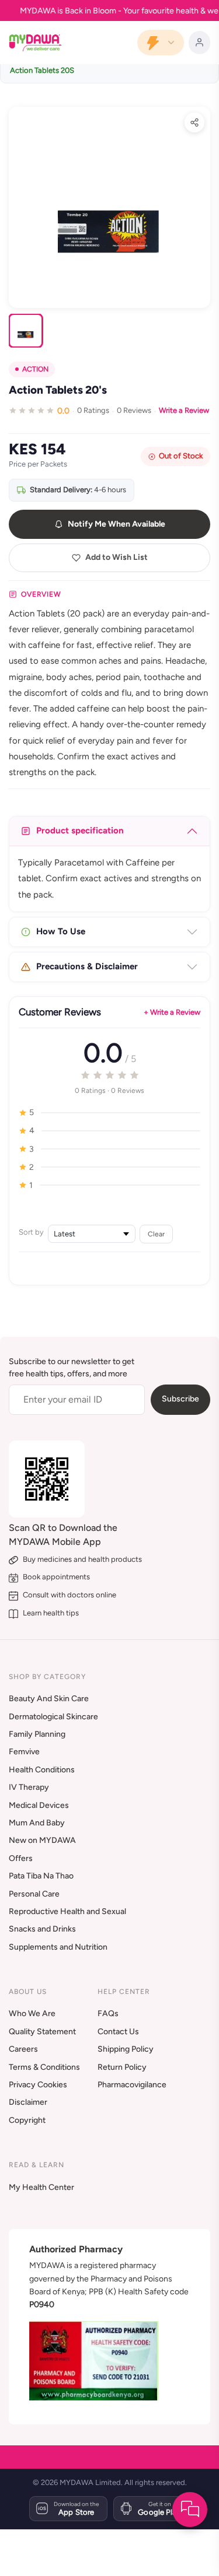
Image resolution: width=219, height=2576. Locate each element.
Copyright (27, 2120)
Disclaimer (28, 2102)
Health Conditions (42, 1770)
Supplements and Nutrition (58, 1947)
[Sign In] (199, 43)
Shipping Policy (126, 2049)
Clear (156, 1234)
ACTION (35, 369)
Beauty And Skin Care (49, 1699)
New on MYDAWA (42, 1840)
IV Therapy (29, 1787)
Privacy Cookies (38, 2085)
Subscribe (180, 1399)
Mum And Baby (37, 1823)
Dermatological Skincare (53, 1717)
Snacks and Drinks (42, 1929)
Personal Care (34, 1894)
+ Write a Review (172, 1012)
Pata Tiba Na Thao (41, 1876)
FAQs (108, 2014)
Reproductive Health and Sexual (67, 1911)
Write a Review (184, 410)
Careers (23, 2049)
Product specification (80, 830)
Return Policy (122, 2067)
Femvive (24, 1752)
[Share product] (194, 122)
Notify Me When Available (117, 524)
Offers (21, 1858)
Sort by (31, 1232)
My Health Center (41, 2187)
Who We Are (32, 2014)
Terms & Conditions (44, 2067)
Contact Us (118, 2032)
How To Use (61, 931)
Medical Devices (39, 1805)
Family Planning (37, 1734)
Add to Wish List (117, 557)
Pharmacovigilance (132, 2085)
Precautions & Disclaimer (87, 966)
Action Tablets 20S (42, 70)
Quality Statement (42, 2032)
